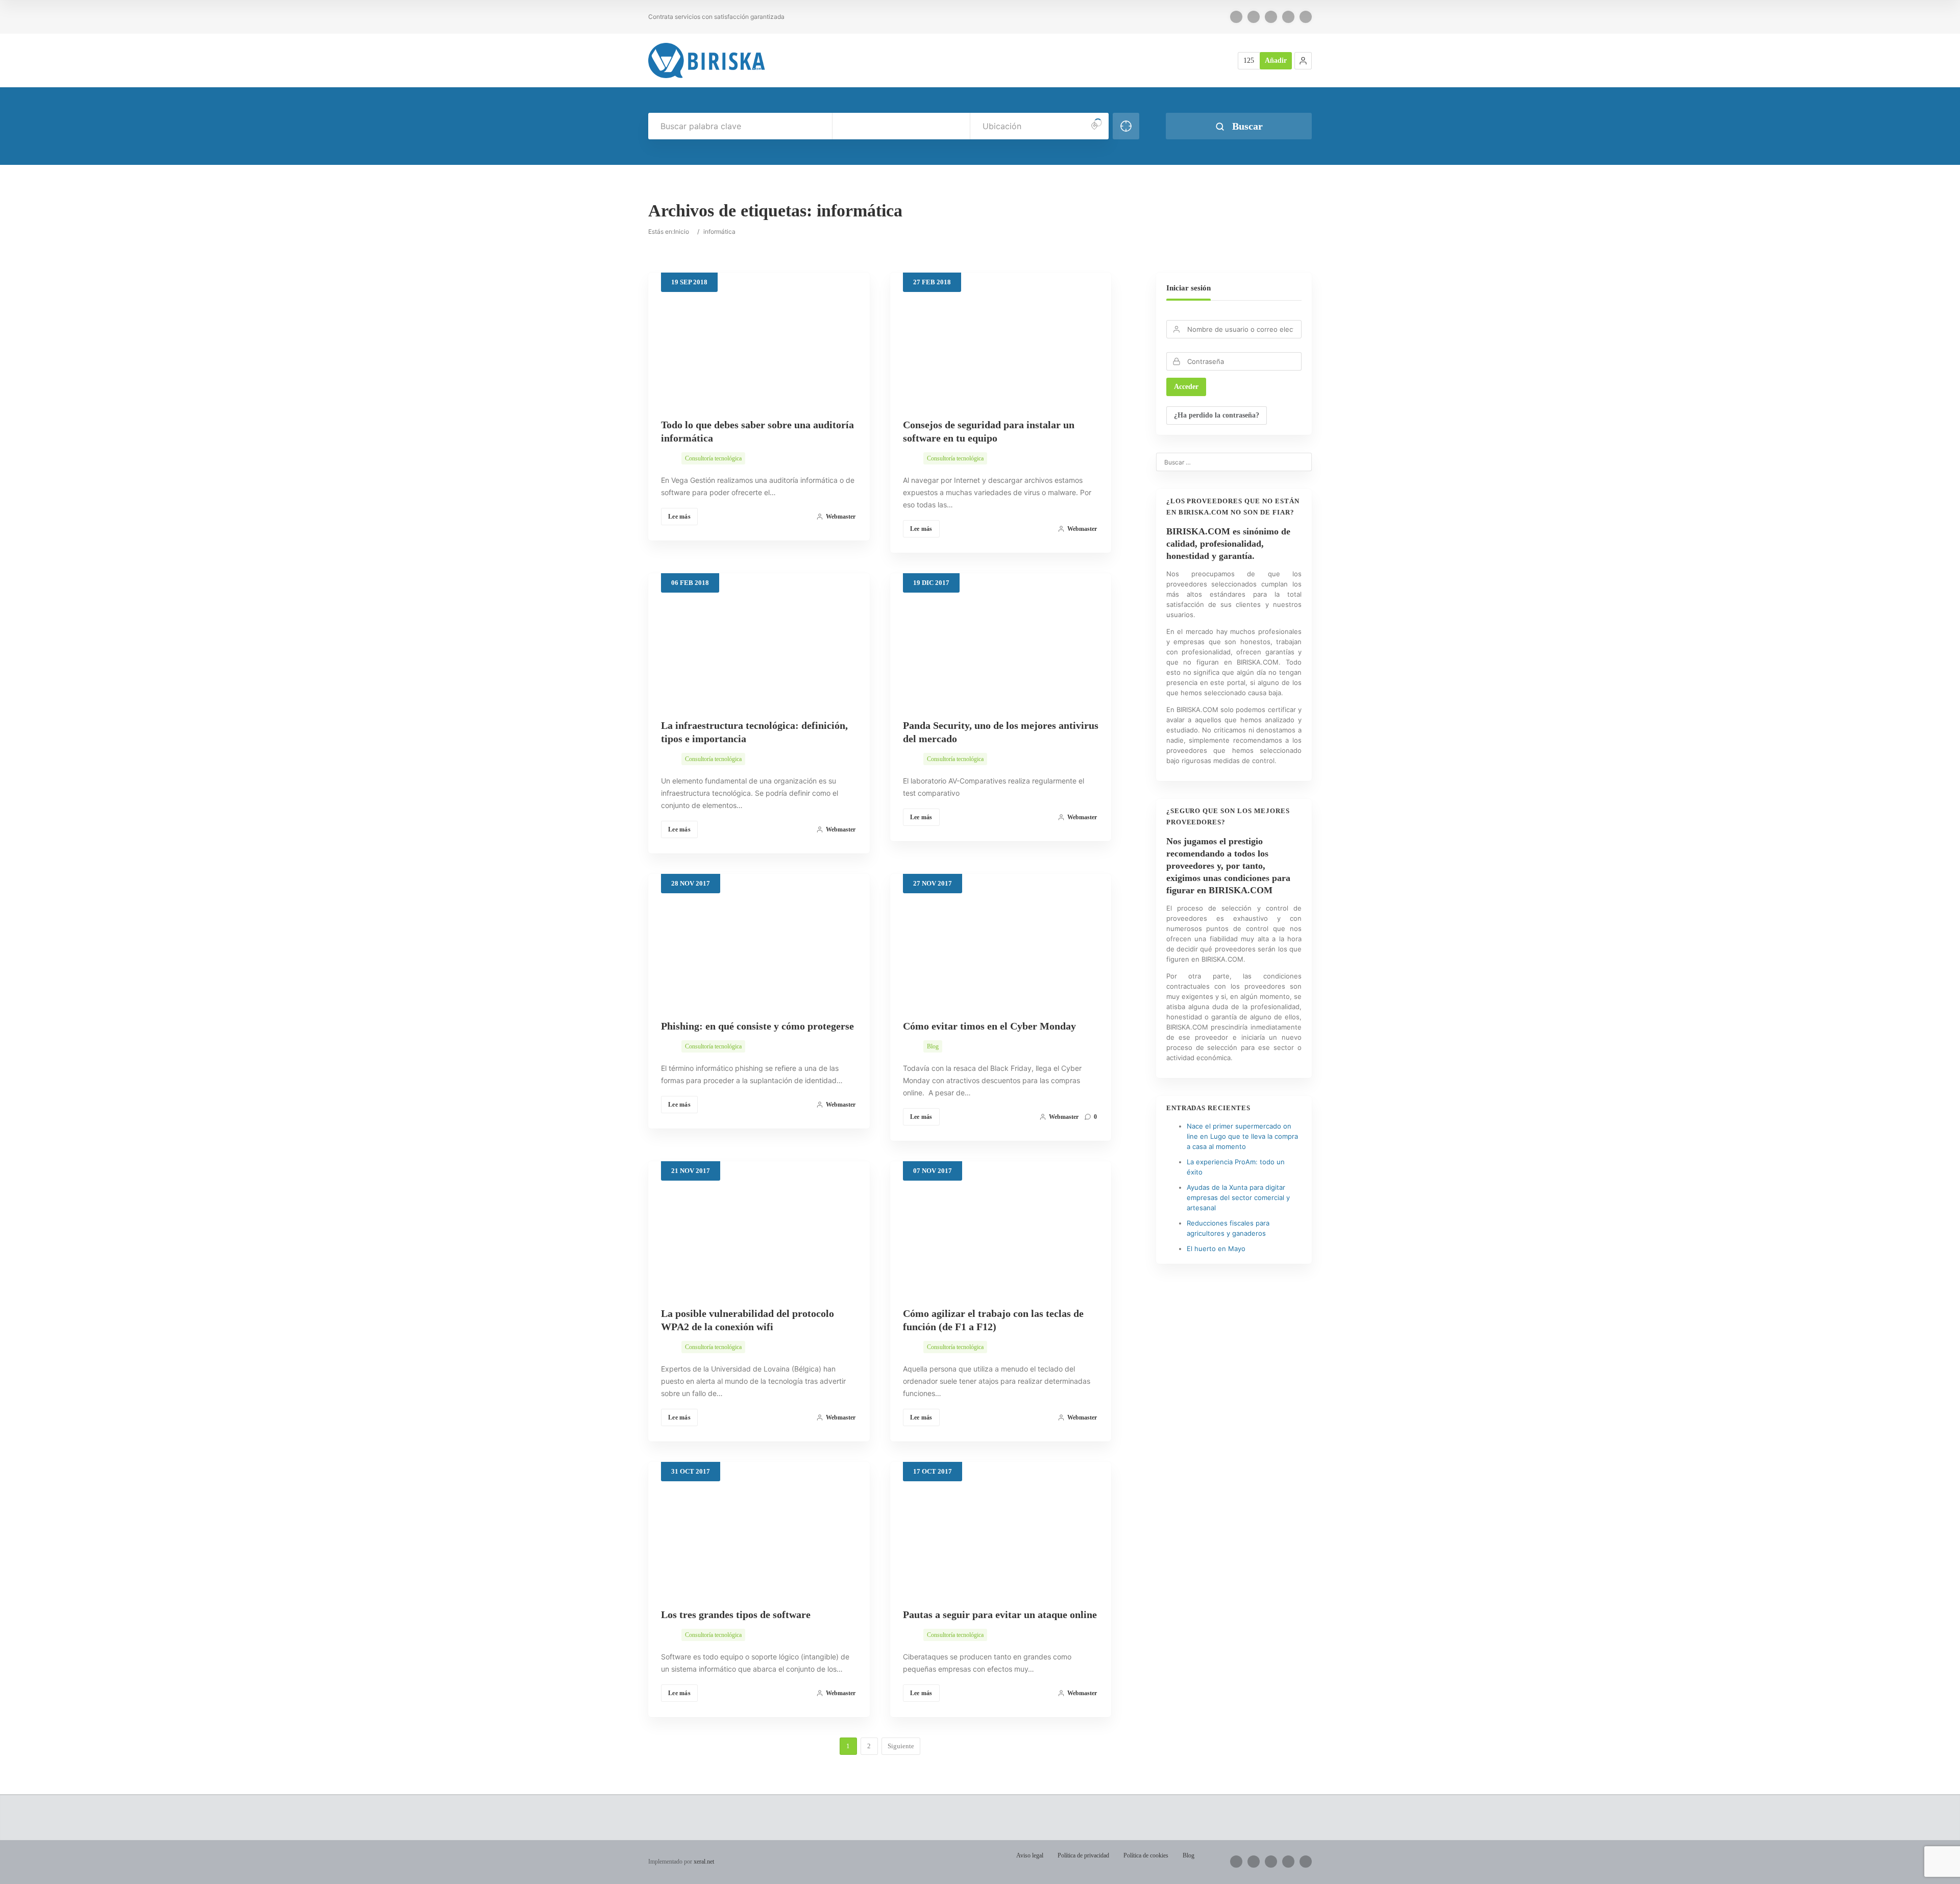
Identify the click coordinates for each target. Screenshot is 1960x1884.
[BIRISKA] (707, 60)
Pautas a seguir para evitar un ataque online (1000, 1614)
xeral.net (704, 1862)
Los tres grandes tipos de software (736, 1614)
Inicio (681, 231)
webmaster (841, 517)
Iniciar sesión (1189, 288)
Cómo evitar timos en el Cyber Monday (989, 1026)
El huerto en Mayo (1216, 1249)
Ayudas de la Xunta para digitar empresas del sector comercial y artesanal (1238, 1197)
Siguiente (901, 1746)
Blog (933, 1046)
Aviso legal (1030, 1855)
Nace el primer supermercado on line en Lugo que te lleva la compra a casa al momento (1242, 1136)
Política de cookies (1146, 1855)
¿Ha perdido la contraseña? (1217, 415)
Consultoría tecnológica (713, 458)
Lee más (679, 517)
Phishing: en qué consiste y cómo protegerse (757, 1026)
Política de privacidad (1083, 1855)
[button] (1303, 61)
